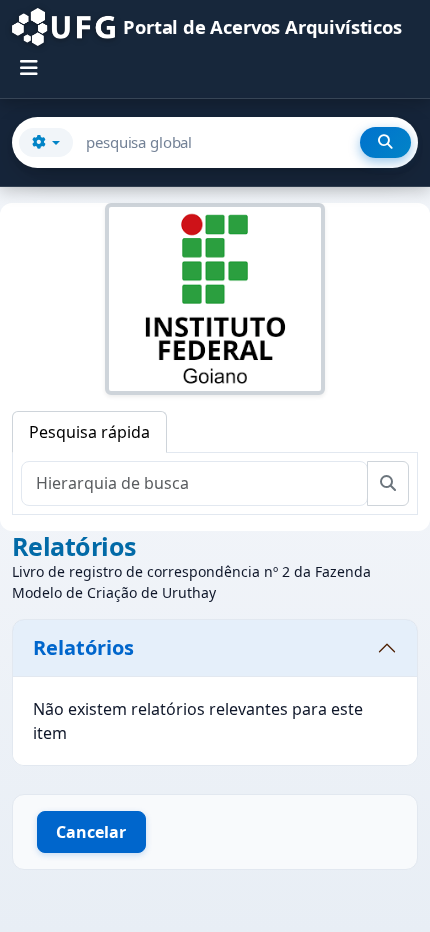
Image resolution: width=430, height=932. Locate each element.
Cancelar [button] (91, 832)
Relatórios (83, 647)
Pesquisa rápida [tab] (89, 432)
